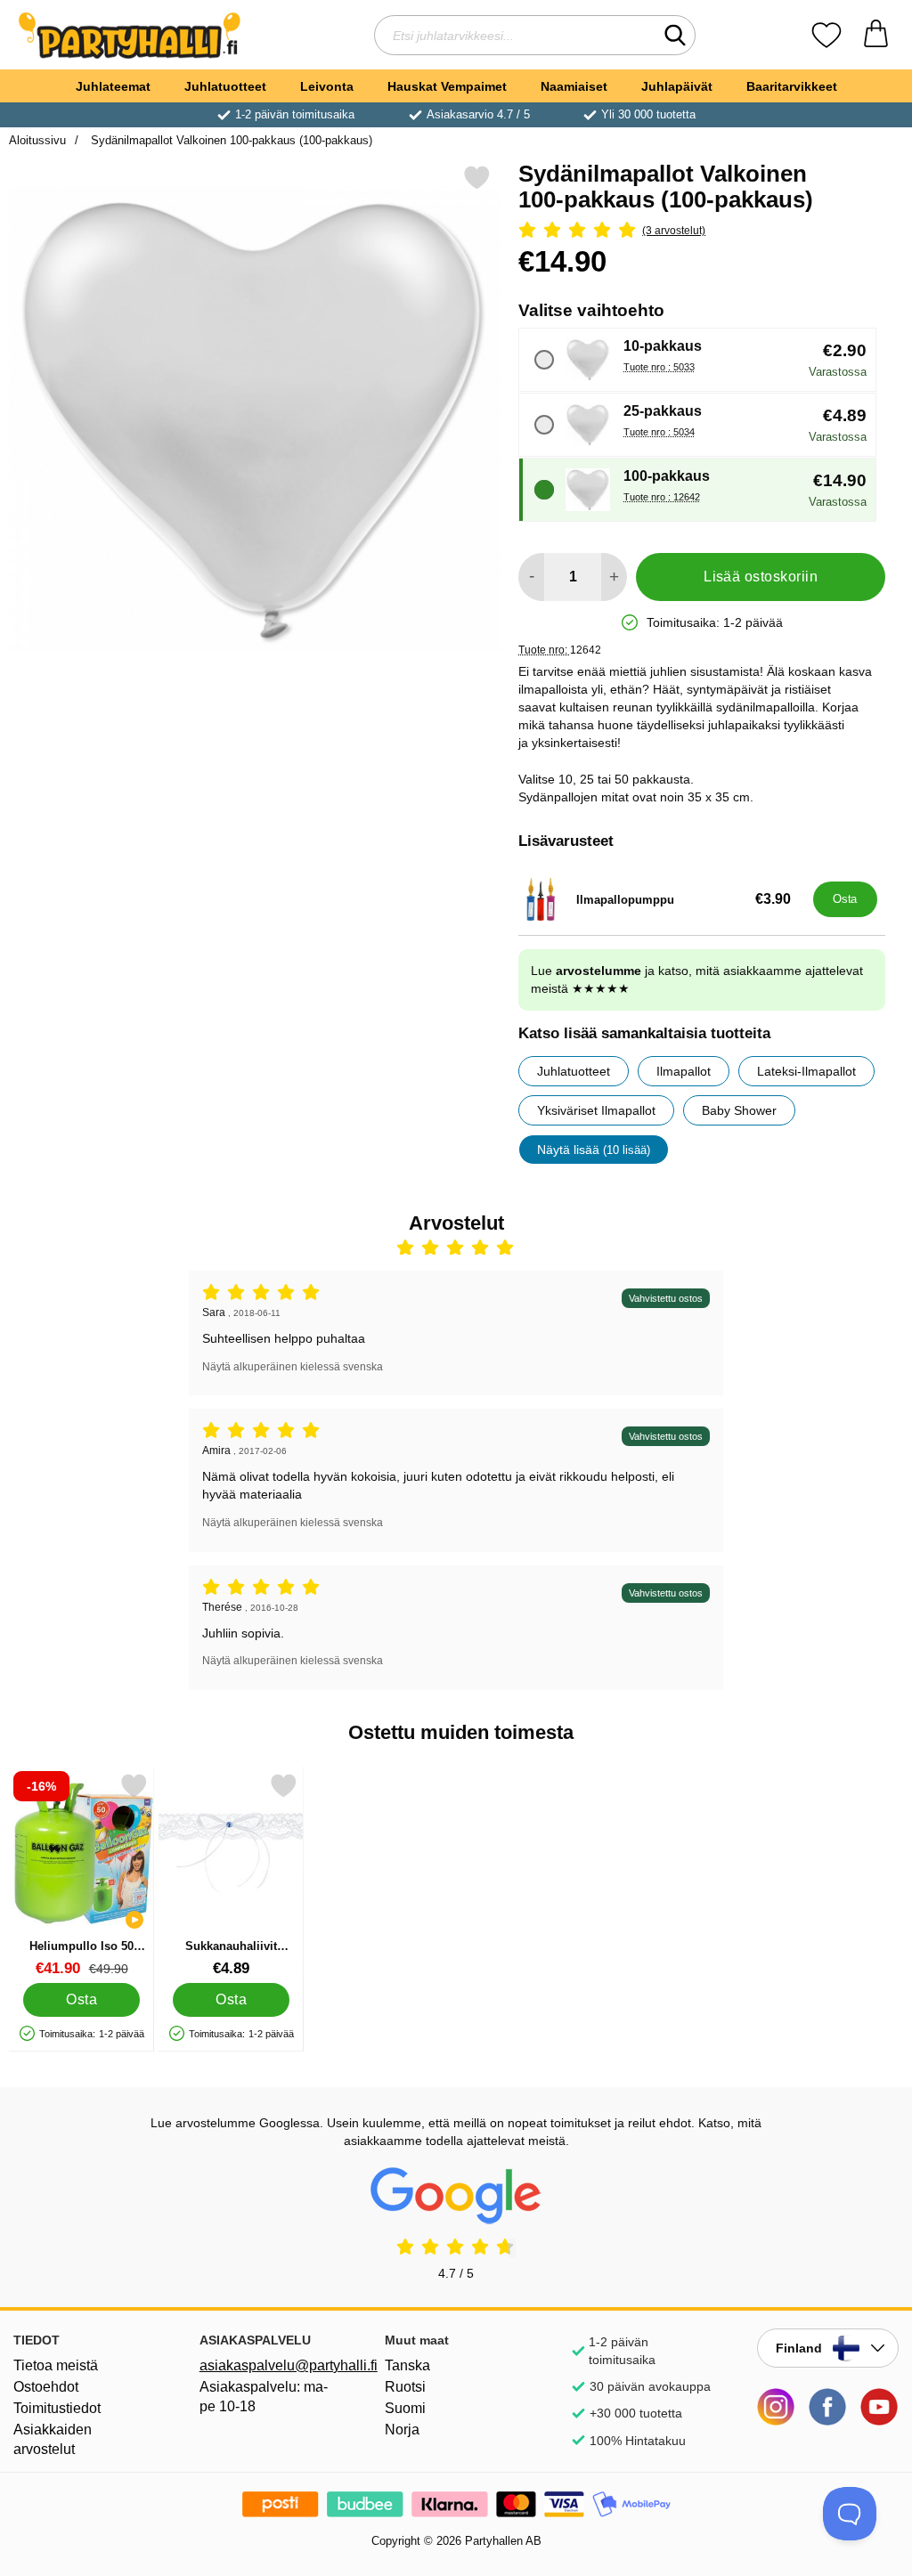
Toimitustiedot (57, 2408)
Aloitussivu (37, 140)
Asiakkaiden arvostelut (53, 2439)
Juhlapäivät (677, 86)
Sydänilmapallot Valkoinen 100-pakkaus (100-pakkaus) (230, 140)
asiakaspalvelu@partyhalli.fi (270, 2365)
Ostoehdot (46, 2387)
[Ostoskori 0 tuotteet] (876, 35)
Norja (402, 2430)
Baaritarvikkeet (792, 86)
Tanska (407, 2365)
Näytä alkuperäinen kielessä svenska (293, 1367)
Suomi (405, 2408)
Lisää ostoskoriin (761, 577)
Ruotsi (405, 2387)
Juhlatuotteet (225, 86)
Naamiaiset (574, 86)
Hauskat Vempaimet (447, 86)
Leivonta (327, 86)
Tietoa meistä (56, 2365)
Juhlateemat (113, 86)
